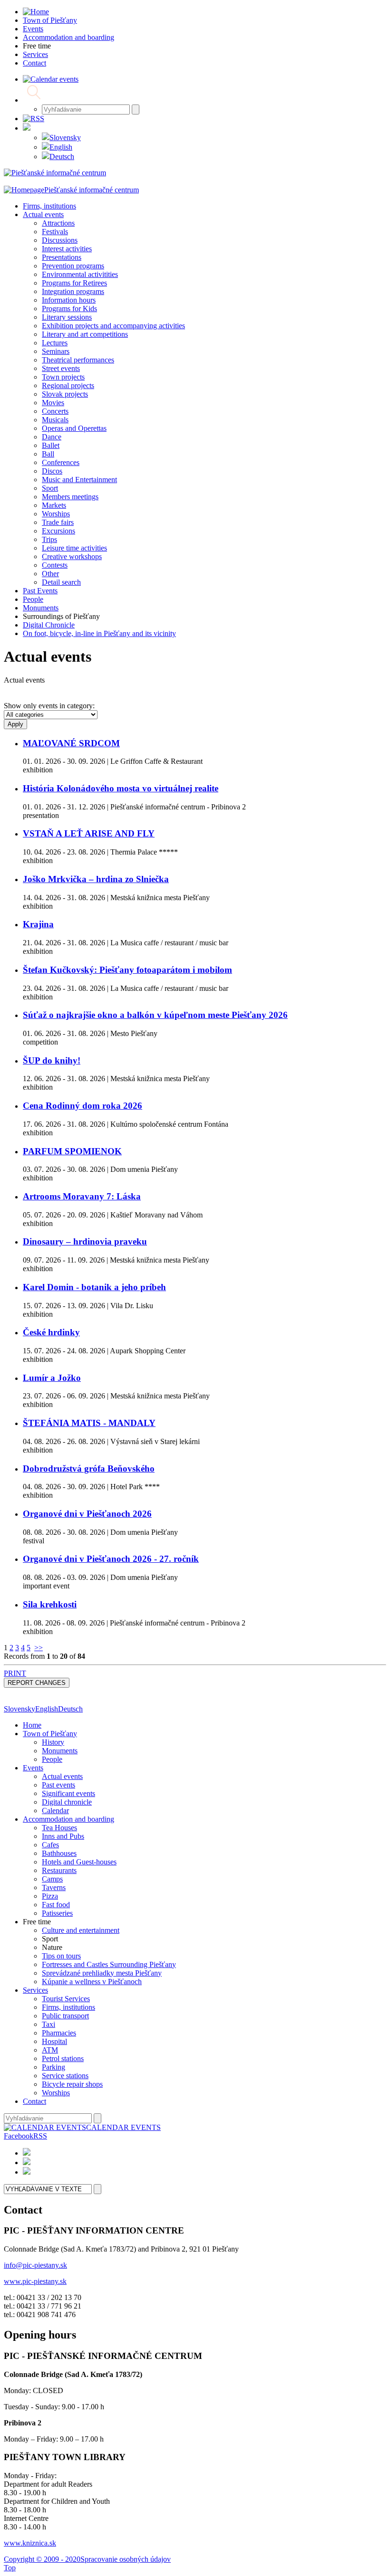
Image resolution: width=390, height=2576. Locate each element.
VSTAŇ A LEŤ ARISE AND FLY (89, 833)
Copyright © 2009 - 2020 (42, 2559)
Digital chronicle (67, 1802)
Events (33, 1768)
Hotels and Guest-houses (79, 1862)
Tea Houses (59, 1828)
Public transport (65, 2016)
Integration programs (73, 291)
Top (10, 2568)
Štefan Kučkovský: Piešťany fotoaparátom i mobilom (127, 970)
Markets (54, 505)
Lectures (55, 343)
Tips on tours (61, 1956)
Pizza (50, 1896)
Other (50, 574)
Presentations (62, 257)
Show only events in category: (49, 706)
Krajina (38, 924)
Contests (55, 565)
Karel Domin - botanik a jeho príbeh (94, 1287)
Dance (52, 437)
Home (32, 1725)
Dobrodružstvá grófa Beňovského (89, 1469)
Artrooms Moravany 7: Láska (82, 1196)
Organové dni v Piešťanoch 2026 (87, 1514)
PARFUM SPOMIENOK (72, 1151)
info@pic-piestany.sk (35, 2265)
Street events (61, 368)
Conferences (61, 462)
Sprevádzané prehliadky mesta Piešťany (102, 1973)
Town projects (63, 377)
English (61, 147)
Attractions (58, 223)
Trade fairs (58, 522)
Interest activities (67, 249)
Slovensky (65, 138)
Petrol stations (63, 2058)
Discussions (60, 240)
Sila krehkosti (50, 1604)
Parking (54, 2067)
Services (35, 1990)
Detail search (61, 582)
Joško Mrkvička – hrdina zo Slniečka (96, 879)
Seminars (56, 351)
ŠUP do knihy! (52, 1060)
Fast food (56, 1905)
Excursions (58, 531)
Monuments (41, 608)
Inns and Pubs (63, 1836)
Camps (52, 1879)
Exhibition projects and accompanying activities (113, 326)
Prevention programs (73, 266)
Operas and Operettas (74, 428)
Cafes (50, 1845)
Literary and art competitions (85, 334)
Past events (58, 1785)
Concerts (55, 411)
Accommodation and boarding (68, 1819)
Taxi (49, 2024)
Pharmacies (59, 2033)
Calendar (55, 1811)
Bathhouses (59, 1853)
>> (39, 1648)
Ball (48, 454)
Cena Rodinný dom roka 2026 (83, 1106)
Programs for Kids (69, 309)
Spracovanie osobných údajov (126, 2559)
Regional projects (68, 385)
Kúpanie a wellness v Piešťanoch (92, 1982)
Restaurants (59, 1870)
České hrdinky (51, 1332)
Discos (52, 471)
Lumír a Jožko (52, 1378)
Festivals (55, 232)
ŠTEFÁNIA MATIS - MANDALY (89, 1423)
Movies (53, 403)
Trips (49, 539)
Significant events (68, 1793)
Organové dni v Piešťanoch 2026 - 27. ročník (111, 1559)
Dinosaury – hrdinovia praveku (85, 1241)
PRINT (15, 1673)
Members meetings (70, 497)
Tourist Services (66, 1999)
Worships (56, 514)
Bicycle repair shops (72, 2084)
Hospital (54, 2041)
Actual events (43, 214)
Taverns (54, 1887)
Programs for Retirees (74, 283)
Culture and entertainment (81, 1930)
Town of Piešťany (50, 1734)
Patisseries (57, 1913)
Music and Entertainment (79, 480)
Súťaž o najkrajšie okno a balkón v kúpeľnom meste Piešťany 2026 (155, 1015)
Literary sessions (67, 317)
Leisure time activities (74, 548)
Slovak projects (65, 394)
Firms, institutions (49, 206)
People (33, 599)
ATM (50, 2050)
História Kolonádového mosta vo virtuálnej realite (121, 788)
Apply (15, 724)
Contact (34, 2101)
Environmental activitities (80, 274)
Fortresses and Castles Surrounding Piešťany (109, 1964)
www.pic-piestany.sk (35, 2281)
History (53, 1742)
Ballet (51, 445)
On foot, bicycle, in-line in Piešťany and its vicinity (99, 633)
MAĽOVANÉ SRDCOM (71, 743)
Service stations (65, 2076)
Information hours (69, 300)
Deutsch (62, 157)
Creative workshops (72, 556)
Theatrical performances (78, 360)
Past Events (40, 591)
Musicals (55, 420)
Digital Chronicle (49, 625)
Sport (50, 488)
